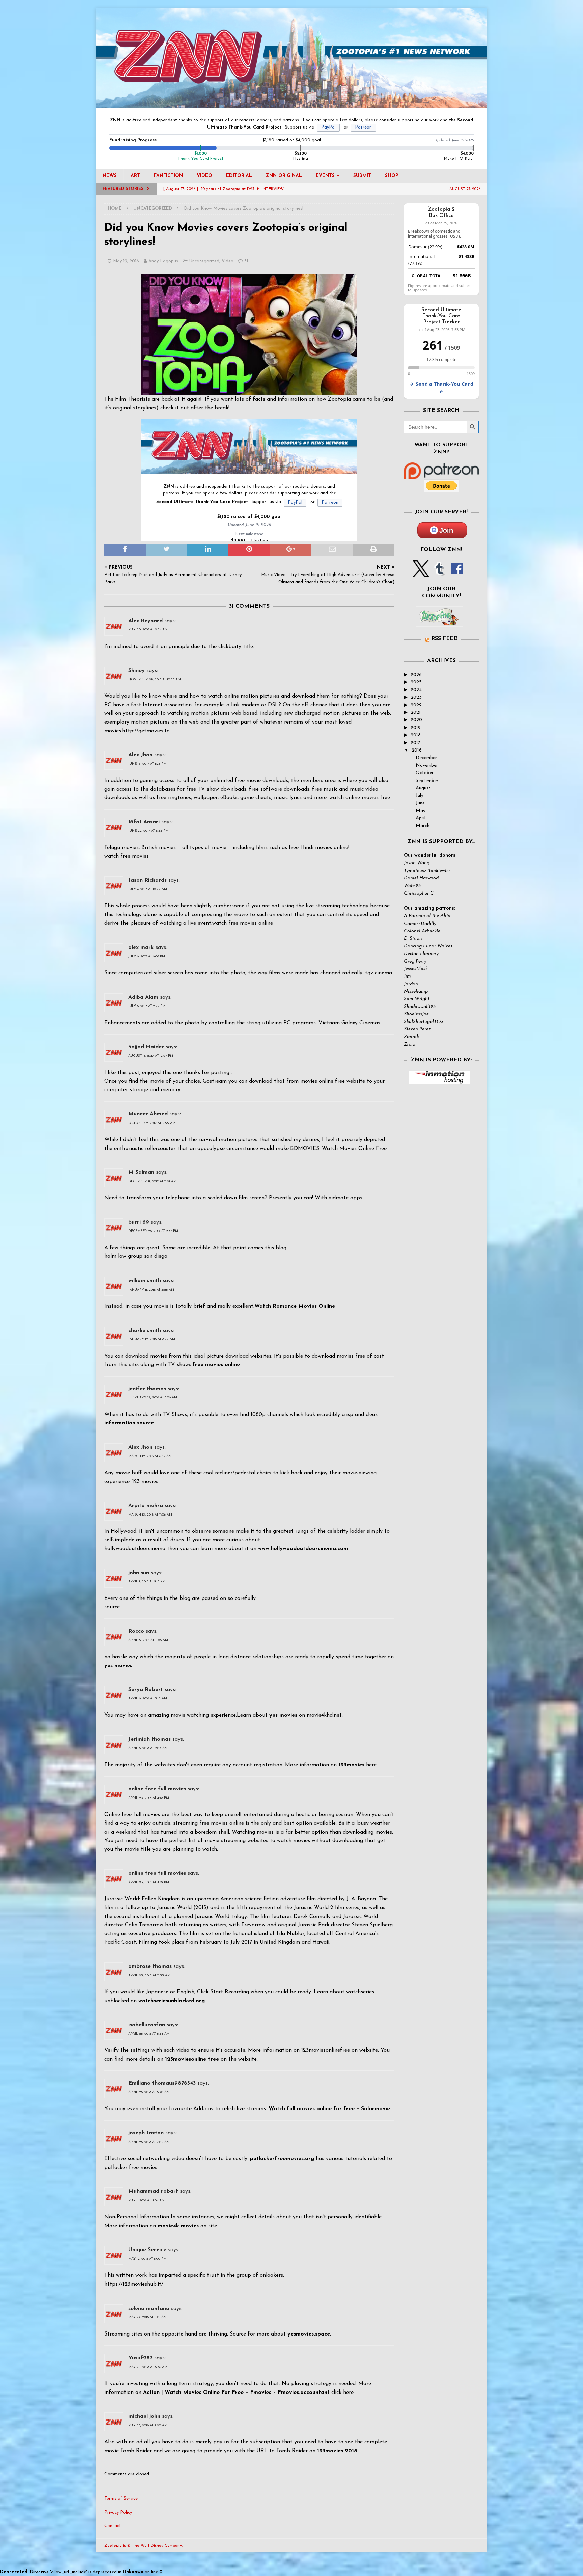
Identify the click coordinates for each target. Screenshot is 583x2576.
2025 (416, 682)
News (110, 176)
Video (204, 176)
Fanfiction (168, 176)
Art (135, 176)
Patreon (363, 127)
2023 (416, 697)
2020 (416, 720)
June (420, 803)
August (423, 788)
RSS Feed (445, 639)
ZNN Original (284, 176)
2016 (417, 750)
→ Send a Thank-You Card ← (441, 388)
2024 (416, 690)
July (420, 796)
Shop (392, 176)
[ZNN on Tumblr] (439, 573)
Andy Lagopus (163, 261)
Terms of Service (121, 2499)
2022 (416, 705)
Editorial (239, 176)
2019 (416, 728)
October (425, 773)
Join (446, 530)
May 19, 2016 (126, 261)
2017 (415, 743)
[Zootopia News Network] (291, 104)
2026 (416, 675)
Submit (362, 176)
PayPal (328, 127)
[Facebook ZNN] (457, 573)
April (421, 818)
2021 (416, 713)
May (421, 811)
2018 (416, 735)
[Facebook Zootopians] (439, 621)
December (426, 758)
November (427, 766)
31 (246, 261)
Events (325, 176)
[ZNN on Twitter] (421, 573)
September (427, 781)
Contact (113, 2526)
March (423, 826)
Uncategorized (204, 261)
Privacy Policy (118, 2512)
